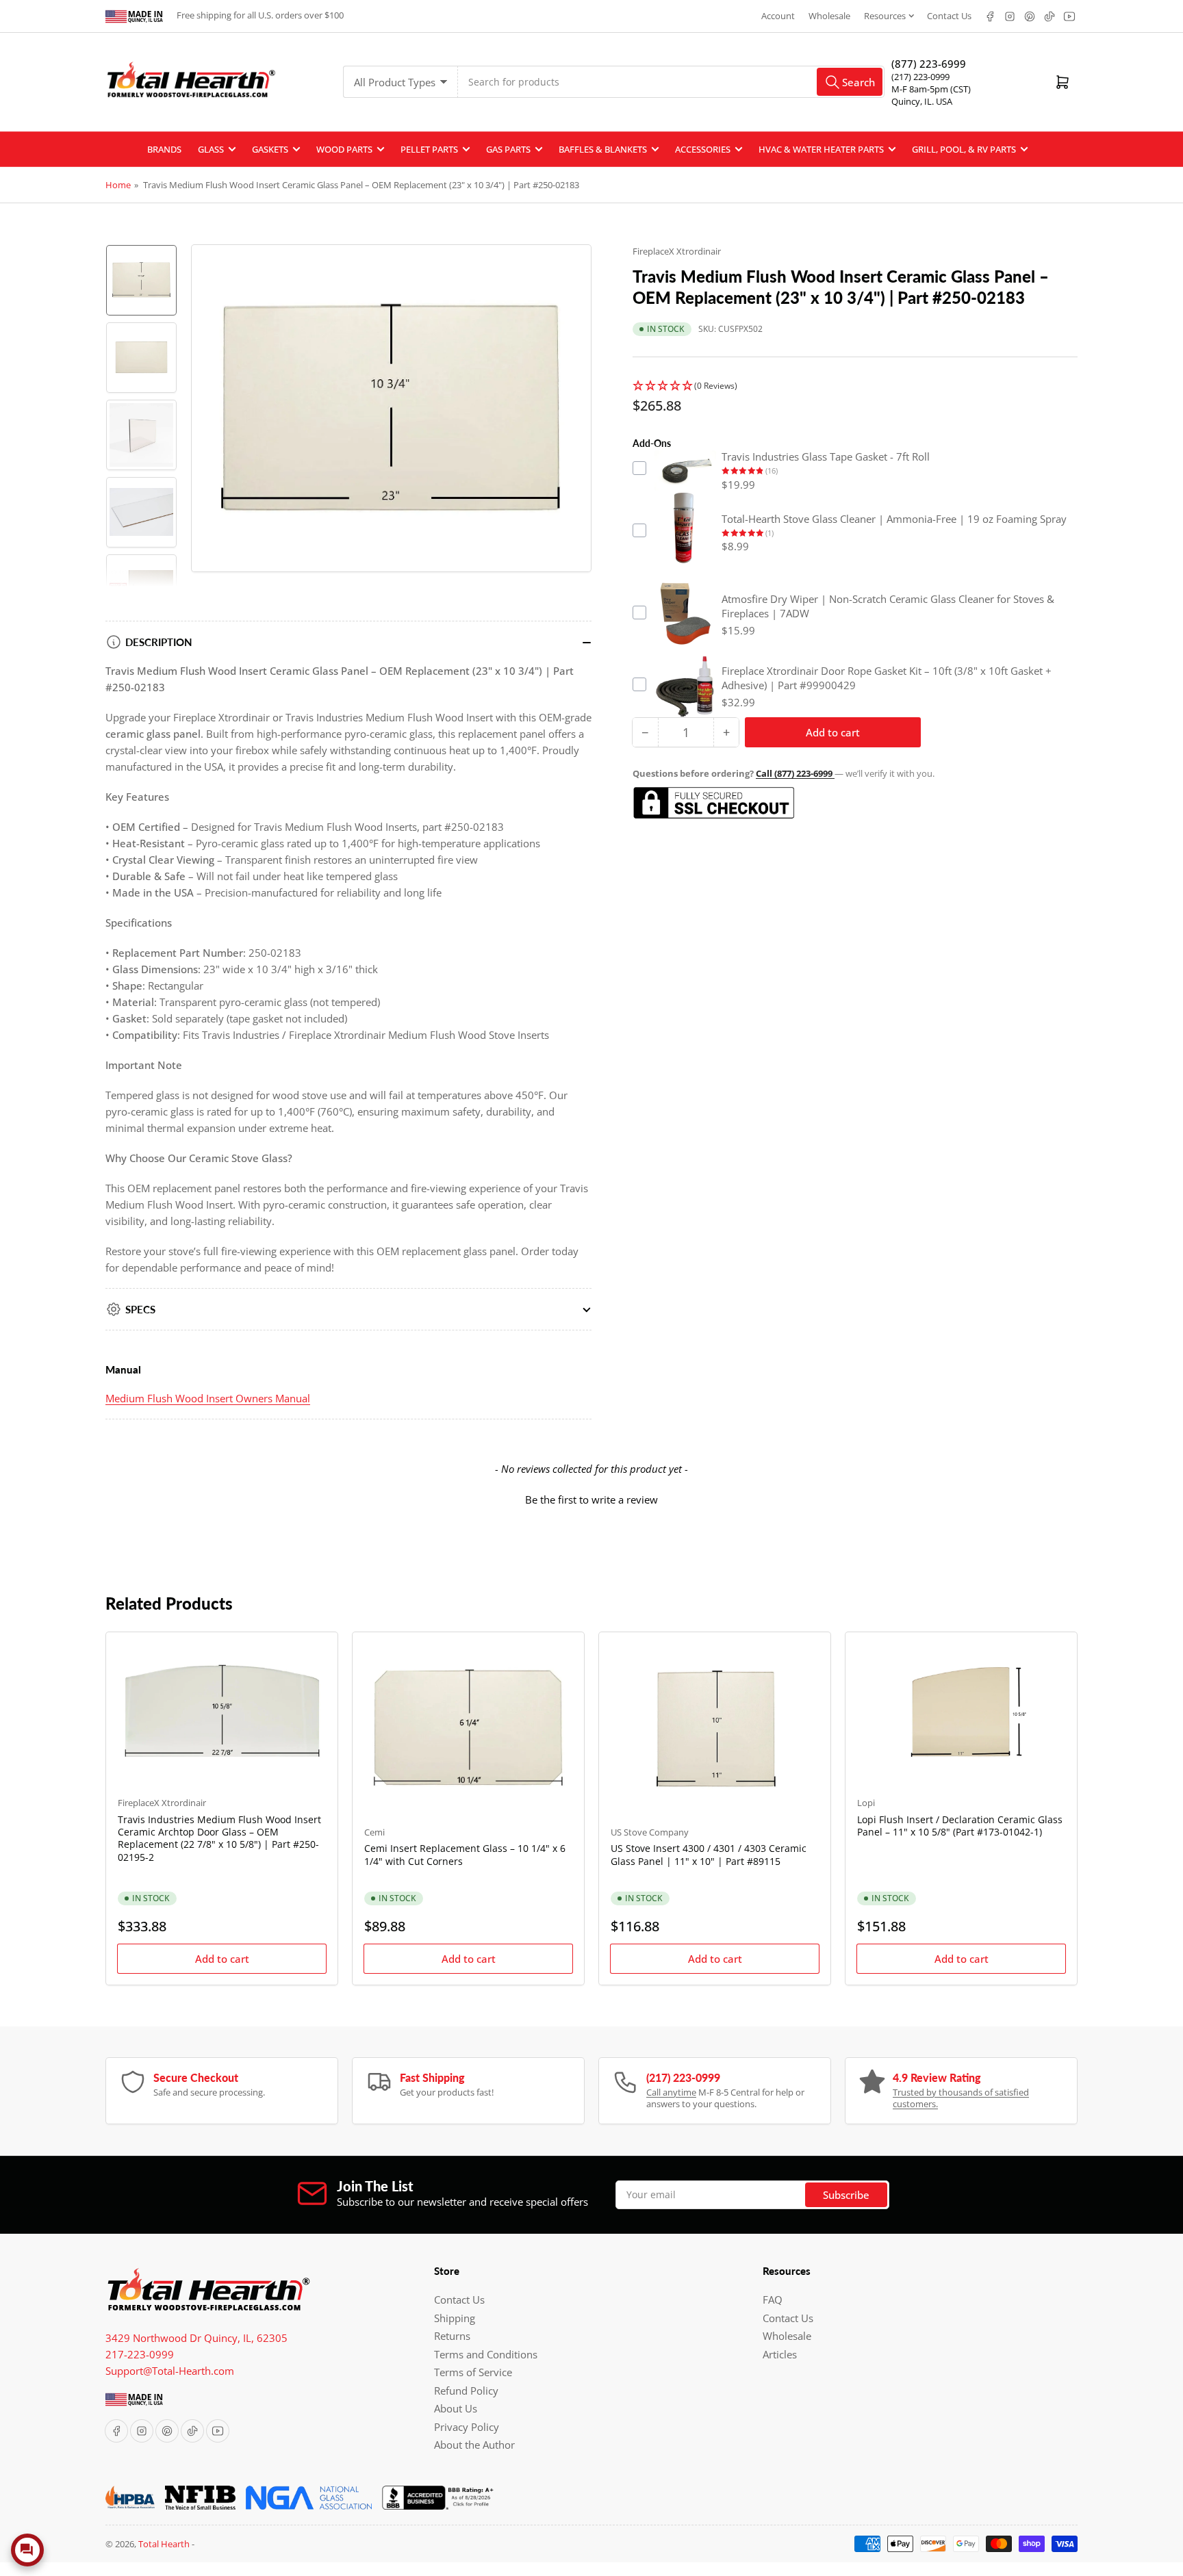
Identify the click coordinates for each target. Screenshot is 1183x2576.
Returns (452, 2336)
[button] (855, 386)
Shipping (455, 2318)
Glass (211, 149)
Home (118, 185)
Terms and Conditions (486, 2354)
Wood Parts (344, 149)
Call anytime (671, 2092)
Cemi (374, 1832)
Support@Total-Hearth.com (170, 2371)
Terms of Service (473, 2372)
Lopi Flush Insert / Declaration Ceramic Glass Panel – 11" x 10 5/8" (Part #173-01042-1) (960, 1826)
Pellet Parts (429, 149)
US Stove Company (650, 1832)
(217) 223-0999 (920, 77)
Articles (780, 2354)
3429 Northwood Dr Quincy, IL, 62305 (196, 2338)
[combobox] (671, 82)
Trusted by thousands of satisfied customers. (961, 2098)
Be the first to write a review (591, 1499)
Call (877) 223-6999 (795, 773)
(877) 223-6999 (929, 64)
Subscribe (846, 2195)
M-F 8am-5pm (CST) (931, 89)
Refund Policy (466, 2391)
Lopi (866, 1803)
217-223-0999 (140, 2354)
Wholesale (829, 16)
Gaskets (270, 149)
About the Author (474, 2445)
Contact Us (949, 16)
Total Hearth (164, 2544)
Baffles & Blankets (603, 149)
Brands (164, 149)
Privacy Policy (467, 2427)
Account (778, 16)
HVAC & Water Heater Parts (821, 149)
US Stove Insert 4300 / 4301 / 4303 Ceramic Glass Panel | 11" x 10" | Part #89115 (709, 1854)
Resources (885, 16)
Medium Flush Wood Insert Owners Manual (208, 1398)
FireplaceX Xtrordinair (677, 251)
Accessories (703, 149)
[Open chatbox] (27, 2550)
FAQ (773, 2300)
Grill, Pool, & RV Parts (964, 149)
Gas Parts (508, 149)
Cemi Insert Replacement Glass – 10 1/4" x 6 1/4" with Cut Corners (465, 1854)
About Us (456, 2408)
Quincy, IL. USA (922, 101)
